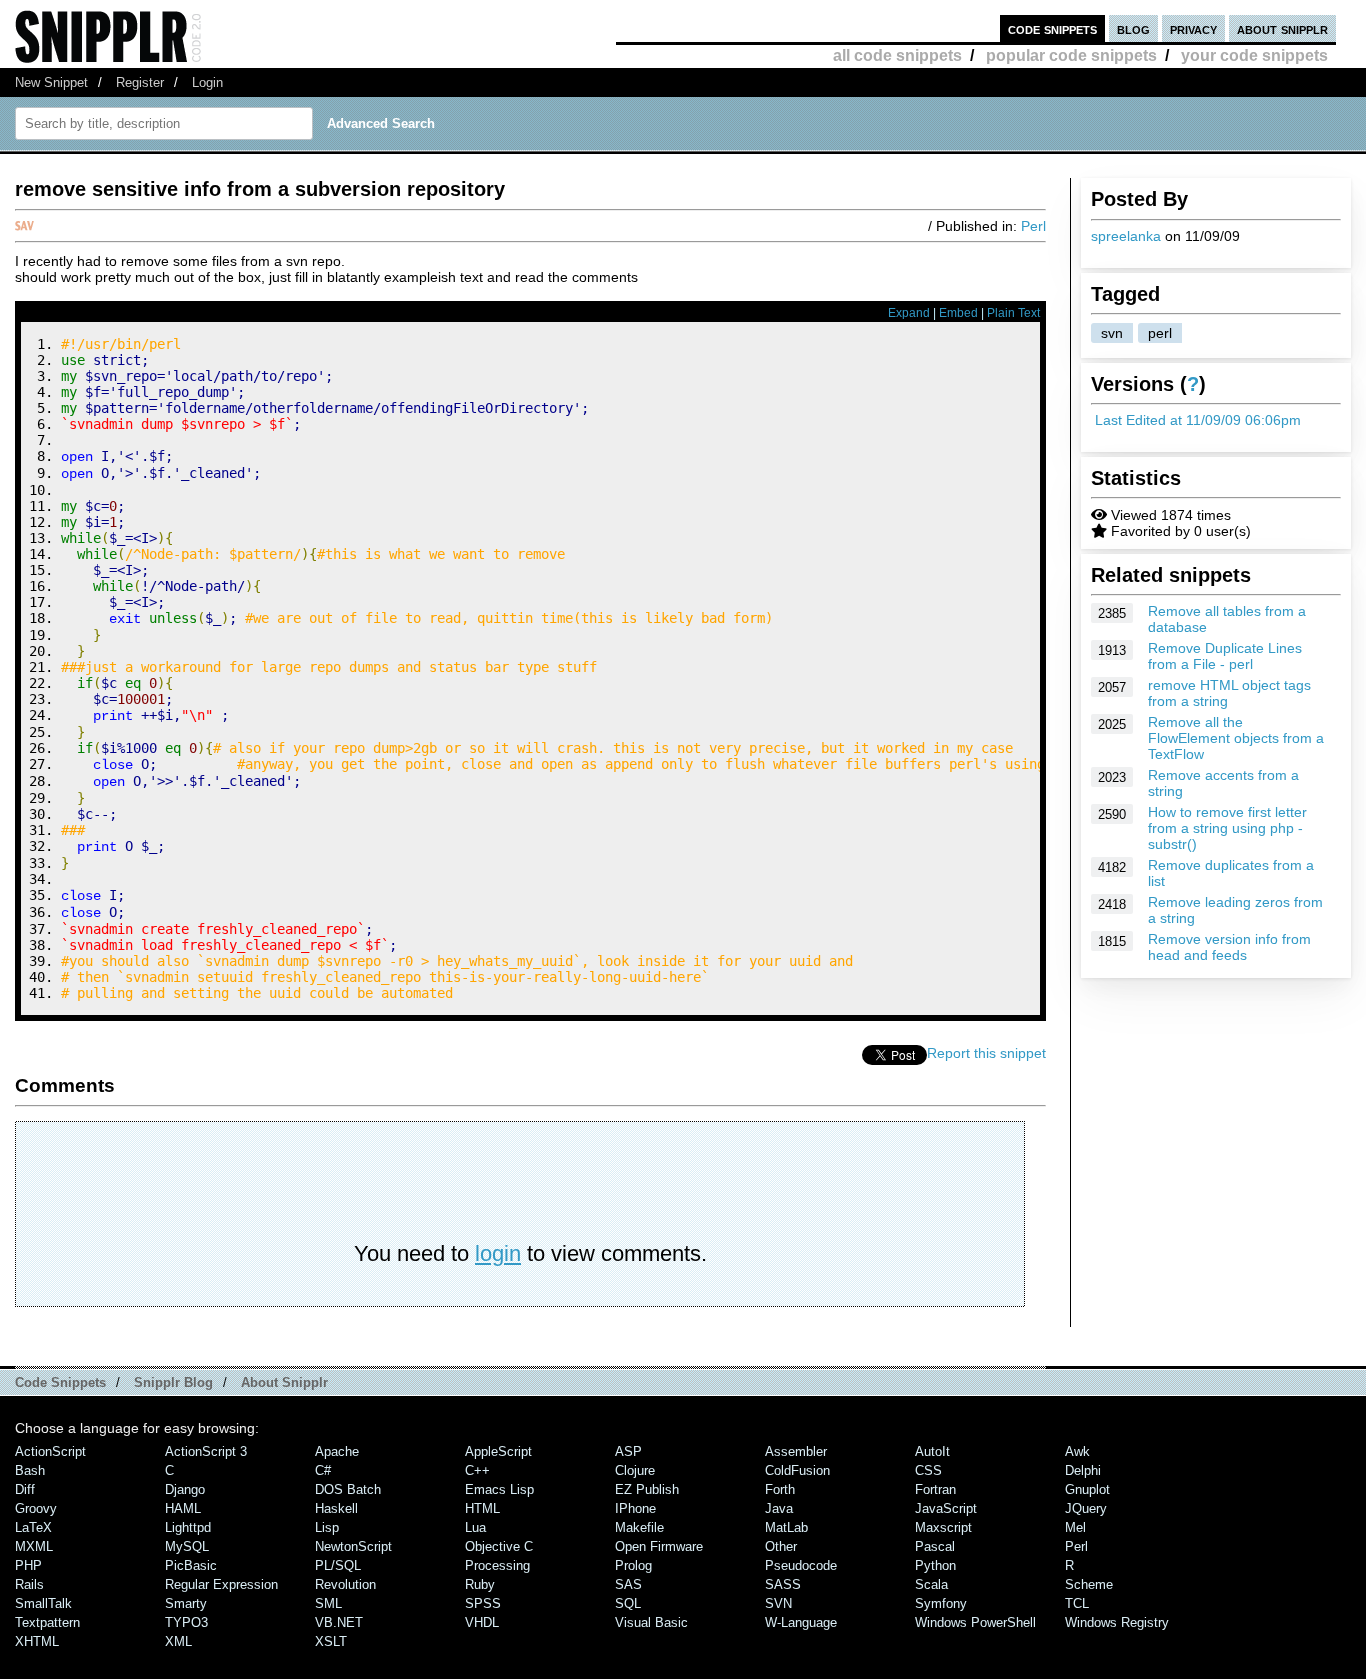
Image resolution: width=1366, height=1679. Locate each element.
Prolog (633, 1565)
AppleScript (498, 1451)
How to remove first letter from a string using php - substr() (1227, 828)
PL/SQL (338, 1565)
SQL (628, 1603)
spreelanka (1126, 236)
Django (185, 1489)
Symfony (941, 1603)
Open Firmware (659, 1546)
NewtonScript (353, 1546)
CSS (928, 1470)
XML (178, 1641)
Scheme (1089, 1584)
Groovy (36, 1508)
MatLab (786, 1527)
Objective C (499, 1546)
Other (781, 1546)
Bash (30, 1470)
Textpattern (47, 1622)
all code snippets (897, 55)
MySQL (187, 1546)
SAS (628, 1584)
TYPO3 (186, 1622)
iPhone (635, 1508)
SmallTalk (43, 1603)
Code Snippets (60, 1382)
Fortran (935, 1489)
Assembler (796, 1451)
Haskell (336, 1508)
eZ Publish (647, 1489)
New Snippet (51, 82)
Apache (337, 1451)
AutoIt (932, 1451)
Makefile (639, 1527)
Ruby (480, 1584)
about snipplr (1282, 28)
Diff (25, 1489)
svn (1112, 333)
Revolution (345, 1584)
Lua (475, 1527)
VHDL (482, 1622)
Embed (958, 313)
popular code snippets (1071, 55)
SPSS (483, 1603)
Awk (1077, 1451)
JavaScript (946, 1508)
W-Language (801, 1622)
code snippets (1052, 28)
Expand (909, 313)
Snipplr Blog (173, 1382)
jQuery (1086, 1508)
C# (323, 1470)
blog (1133, 28)
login (498, 1253)
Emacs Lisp (499, 1489)
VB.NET (339, 1622)
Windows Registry (1117, 1622)
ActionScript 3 (206, 1451)
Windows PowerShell (975, 1622)
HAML (183, 1508)
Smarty (186, 1603)
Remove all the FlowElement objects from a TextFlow (1236, 738)
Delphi (1083, 1470)
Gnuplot (1087, 1489)
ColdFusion (797, 1470)
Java (779, 1508)
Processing (497, 1565)
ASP (628, 1451)
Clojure (635, 1470)
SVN (778, 1603)
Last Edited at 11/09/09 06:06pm (1198, 420)
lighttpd (188, 1527)
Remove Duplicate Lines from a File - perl (1225, 656)
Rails (29, 1584)
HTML (482, 1508)
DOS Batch (348, 1489)
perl (1160, 333)
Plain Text (1013, 313)
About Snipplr (284, 1382)
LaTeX (33, 1527)
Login (207, 82)
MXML (34, 1546)
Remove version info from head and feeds (1229, 947)
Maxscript (943, 1527)
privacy (1193, 28)
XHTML (37, 1641)
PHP (28, 1565)
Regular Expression (221, 1584)
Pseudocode (801, 1565)
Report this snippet (986, 1053)
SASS (783, 1584)
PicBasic (191, 1565)
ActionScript (50, 1451)
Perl (1033, 226)
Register (140, 82)
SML (328, 1603)
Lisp (327, 1527)
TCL (1077, 1603)
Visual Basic (651, 1622)
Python (935, 1565)
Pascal (935, 1546)
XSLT (331, 1641)
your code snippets (1254, 55)
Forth (780, 1489)
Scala (931, 1584)
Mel (1075, 1527)
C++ (477, 1470)
